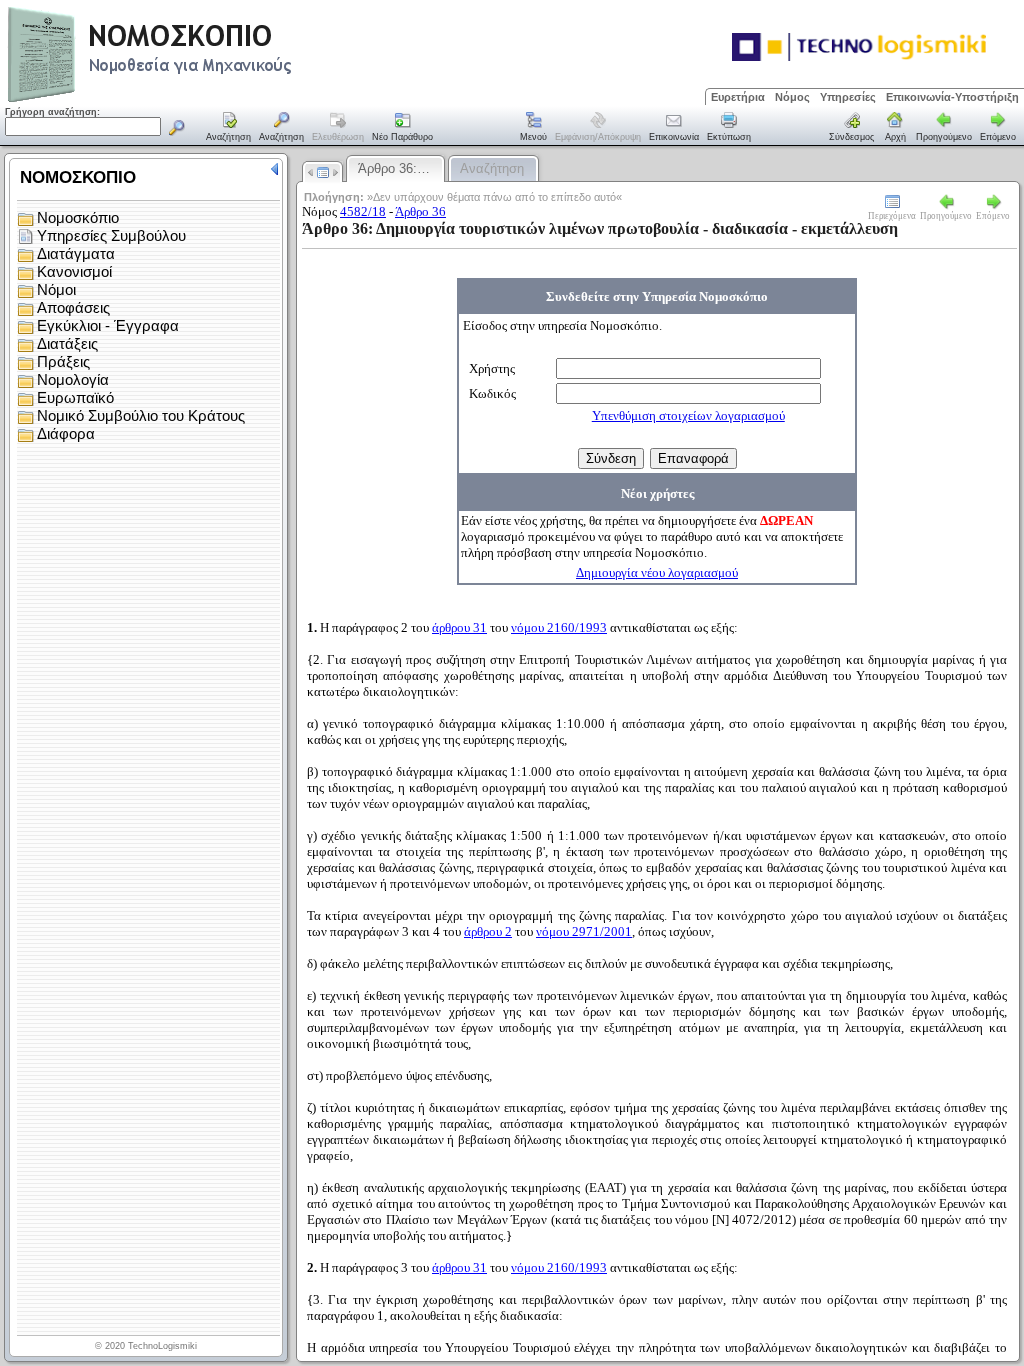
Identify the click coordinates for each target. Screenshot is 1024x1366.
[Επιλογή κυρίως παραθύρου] (229, 128)
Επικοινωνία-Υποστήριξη (952, 97)
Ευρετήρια (738, 97)
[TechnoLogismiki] (228, 99)
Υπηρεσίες (848, 97)
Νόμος (792, 97)
